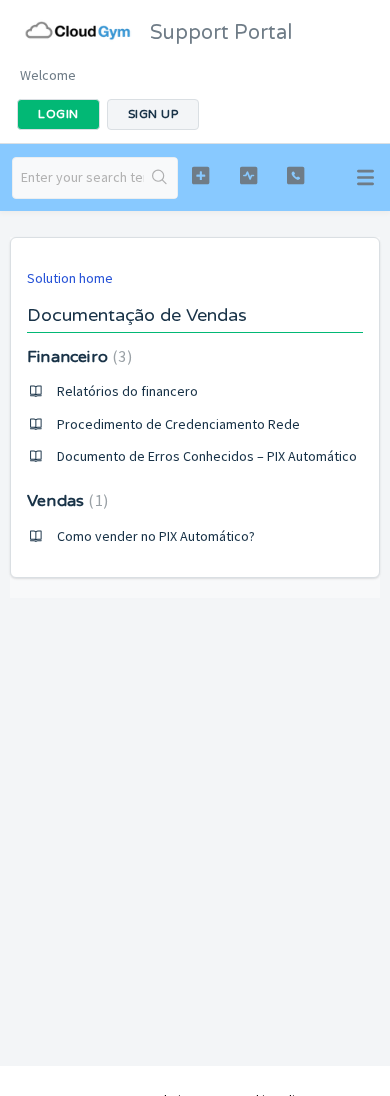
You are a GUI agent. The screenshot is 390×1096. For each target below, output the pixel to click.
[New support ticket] (200, 175)
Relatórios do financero (127, 391)
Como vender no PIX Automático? (156, 536)
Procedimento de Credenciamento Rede (178, 424)
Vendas (65, 501)
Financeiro (77, 357)
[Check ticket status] (248, 175)
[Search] (160, 178)
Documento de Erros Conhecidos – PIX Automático (207, 456)
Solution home (70, 278)
